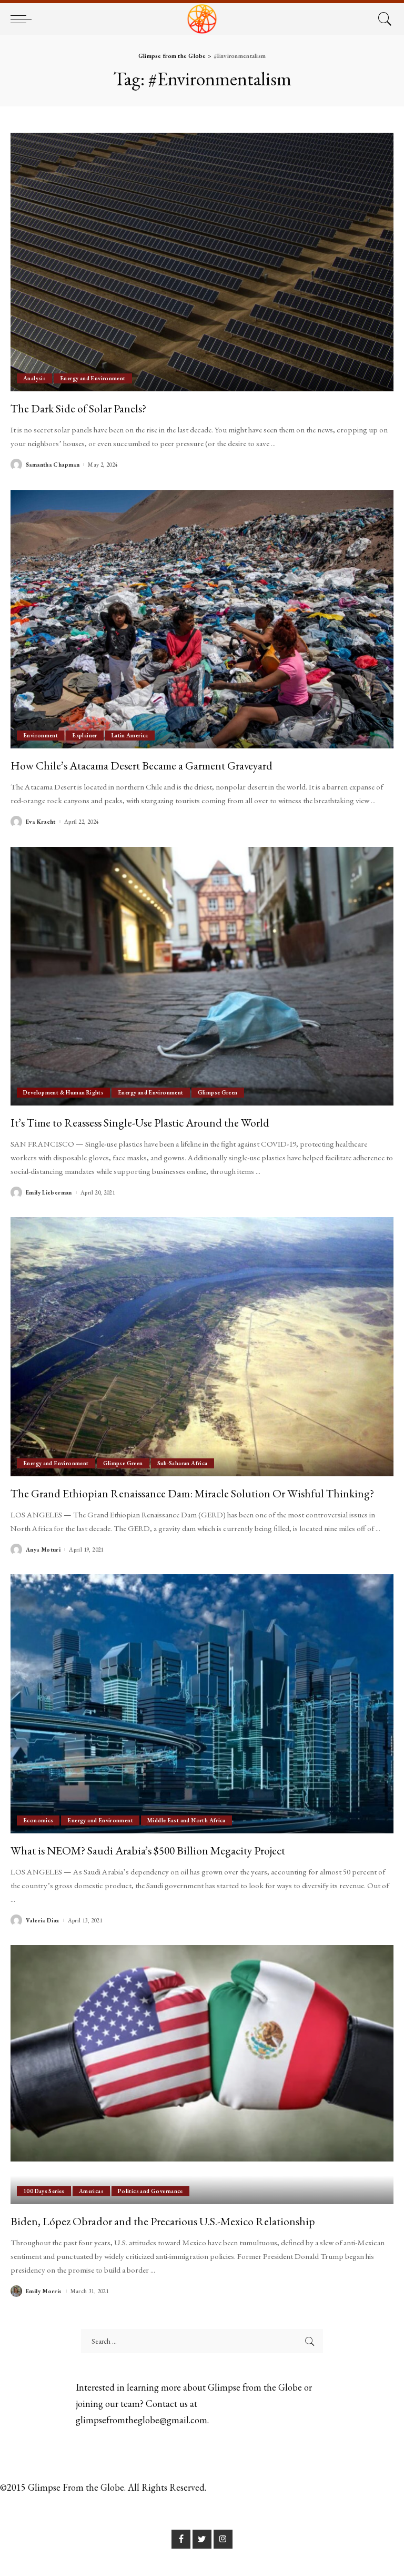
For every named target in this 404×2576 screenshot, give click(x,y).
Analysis (34, 378)
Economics (38, 1820)
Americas (91, 2191)
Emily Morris (44, 2291)
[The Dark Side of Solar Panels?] (202, 262)
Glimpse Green (218, 1092)
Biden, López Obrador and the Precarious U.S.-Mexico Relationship (163, 2221)
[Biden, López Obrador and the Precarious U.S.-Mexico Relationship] (202, 2075)
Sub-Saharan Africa (183, 1463)
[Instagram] (223, 2539)
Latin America (130, 735)
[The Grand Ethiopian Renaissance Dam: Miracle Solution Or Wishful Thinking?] (202, 1347)
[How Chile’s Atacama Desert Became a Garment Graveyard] (202, 619)
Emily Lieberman (49, 1193)
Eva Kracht (41, 822)
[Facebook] (181, 2539)
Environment (41, 735)
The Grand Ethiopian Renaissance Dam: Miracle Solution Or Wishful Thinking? (192, 1493)
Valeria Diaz (43, 1921)
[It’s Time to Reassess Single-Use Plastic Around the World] (202, 976)
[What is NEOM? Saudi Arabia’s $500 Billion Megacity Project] (202, 1704)
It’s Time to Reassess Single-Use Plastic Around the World (140, 1122)
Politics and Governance (150, 2191)
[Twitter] (202, 2539)
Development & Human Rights (63, 1092)
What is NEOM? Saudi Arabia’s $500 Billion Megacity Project (148, 1850)
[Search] (382, 19)
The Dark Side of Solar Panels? (78, 408)
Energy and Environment (93, 378)
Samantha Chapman (53, 465)
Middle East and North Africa (186, 1820)
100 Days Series (44, 2191)
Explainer (84, 735)
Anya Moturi (43, 1550)
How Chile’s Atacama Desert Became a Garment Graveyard (142, 765)
